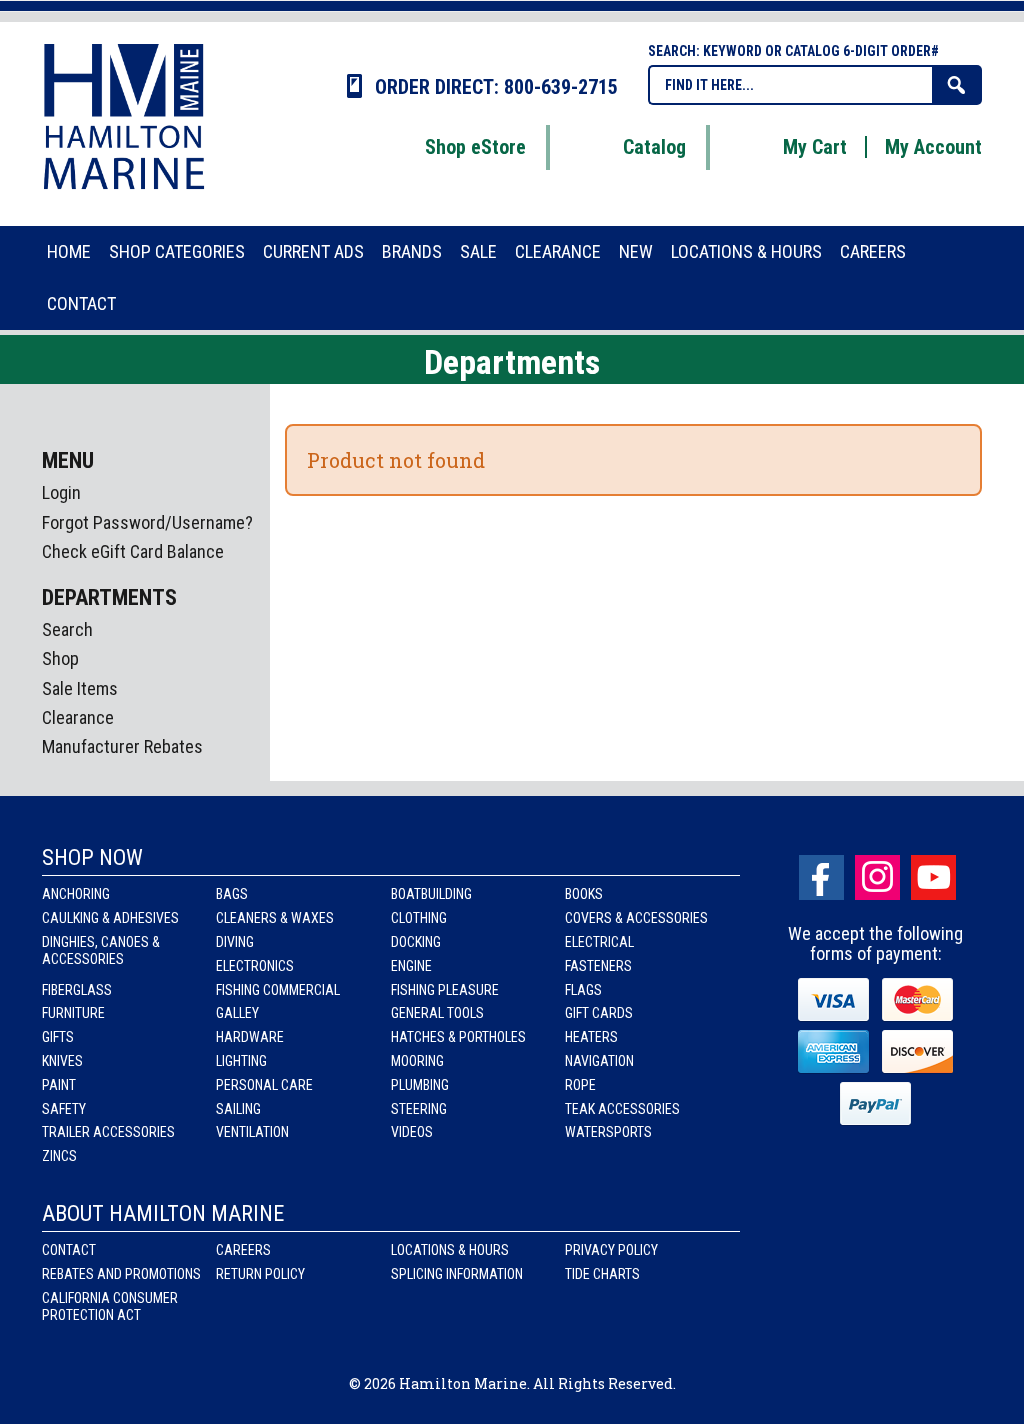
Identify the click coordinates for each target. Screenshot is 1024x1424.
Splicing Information (457, 1274)
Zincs (59, 1156)
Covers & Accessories (636, 918)
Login (61, 492)
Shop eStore (475, 147)
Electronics (255, 966)
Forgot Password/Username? (147, 522)
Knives (62, 1061)
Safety (64, 1109)
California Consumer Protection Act (110, 1306)
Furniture (73, 1013)
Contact (69, 1250)
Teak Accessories (622, 1109)
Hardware (250, 1037)
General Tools (437, 1013)
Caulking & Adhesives (110, 918)
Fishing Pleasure (445, 990)
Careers (243, 1250)
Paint (59, 1085)
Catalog (654, 147)
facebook (821, 877)
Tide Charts (602, 1274)
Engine (411, 966)
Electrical (599, 942)
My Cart (815, 147)
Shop (60, 658)
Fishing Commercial (278, 990)
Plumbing (420, 1085)
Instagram (877, 877)
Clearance (78, 717)
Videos (412, 1132)
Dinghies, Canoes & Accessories (101, 950)
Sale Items (80, 688)
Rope (580, 1085)
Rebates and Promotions (121, 1274)
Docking (416, 942)
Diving (235, 942)
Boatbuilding (431, 894)
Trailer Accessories (108, 1132)
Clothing (419, 918)
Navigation (599, 1061)
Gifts (58, 1037)
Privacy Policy (611, 1250)
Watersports (608, 1132)
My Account (933, 147)
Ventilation (252, 1132)
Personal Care (264, 1085)
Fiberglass (77, 990)
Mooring (417, 1061)
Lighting (241, 1061)
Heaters (591, 1037)
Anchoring (76, 894)
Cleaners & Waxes (275, 918)
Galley (237, 1013)
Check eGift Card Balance (133, 551)
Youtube (933, 877)
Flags (583, 990)
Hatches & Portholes (458, 1037)
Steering (419, 1109)
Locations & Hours (450, 1250)
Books (584, 894)
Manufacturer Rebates (122, 746)
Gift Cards (599, 1013)
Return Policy (260, 1274)
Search (67, 629)
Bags (232, 894)
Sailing (238, 1109)
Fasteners (598, 966)
